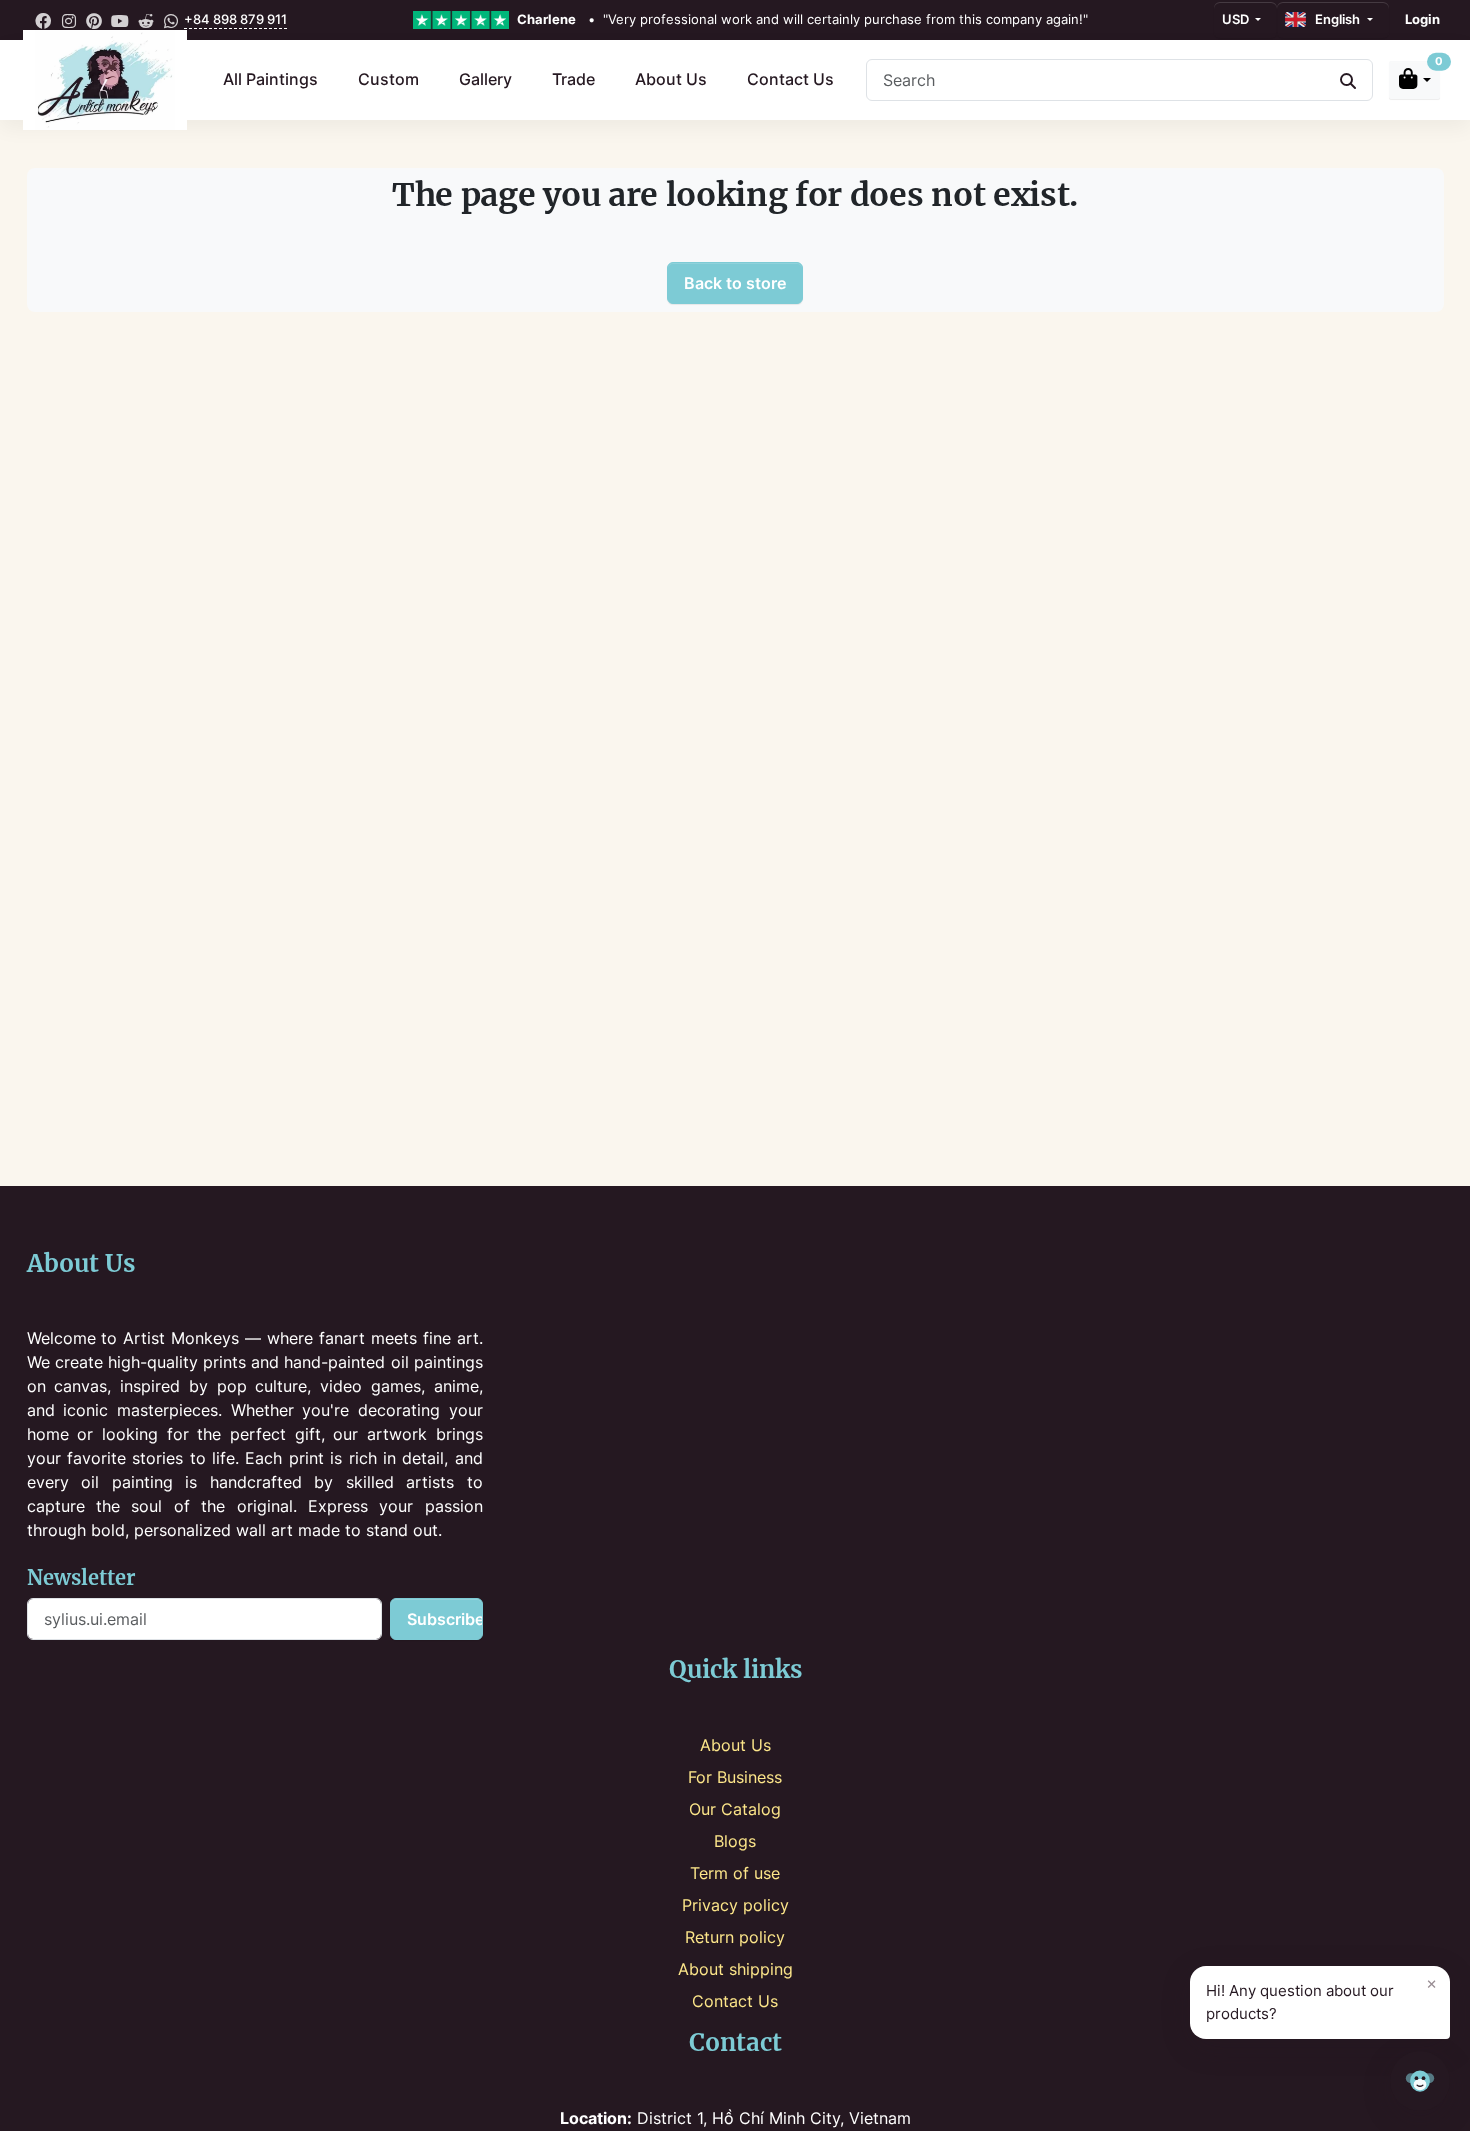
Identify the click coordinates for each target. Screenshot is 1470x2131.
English (1334, 19)
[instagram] (69, 20)
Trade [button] (573, 79)
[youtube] (120, 20)
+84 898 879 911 (235, 19)
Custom (388, 79)
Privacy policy (735, 1905)
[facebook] (44, 20)
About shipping (735, 1969)
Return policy (735, 1937)
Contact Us (790, 79)
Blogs (735, 1841)
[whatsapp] (171, 20)
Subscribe (445, 1619)
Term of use (735, 1873)
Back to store (735, 283)
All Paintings (270, 79)
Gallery (485, 79)
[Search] (1348, 80)
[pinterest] (95, 20)
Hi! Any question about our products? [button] (1321, 1998)
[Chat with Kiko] (1420, 2081)
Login (1422, 19)
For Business (735, 1777)
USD (1237, 19)
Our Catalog (735, 1809)
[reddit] (146, 20)
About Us (671, 79)
